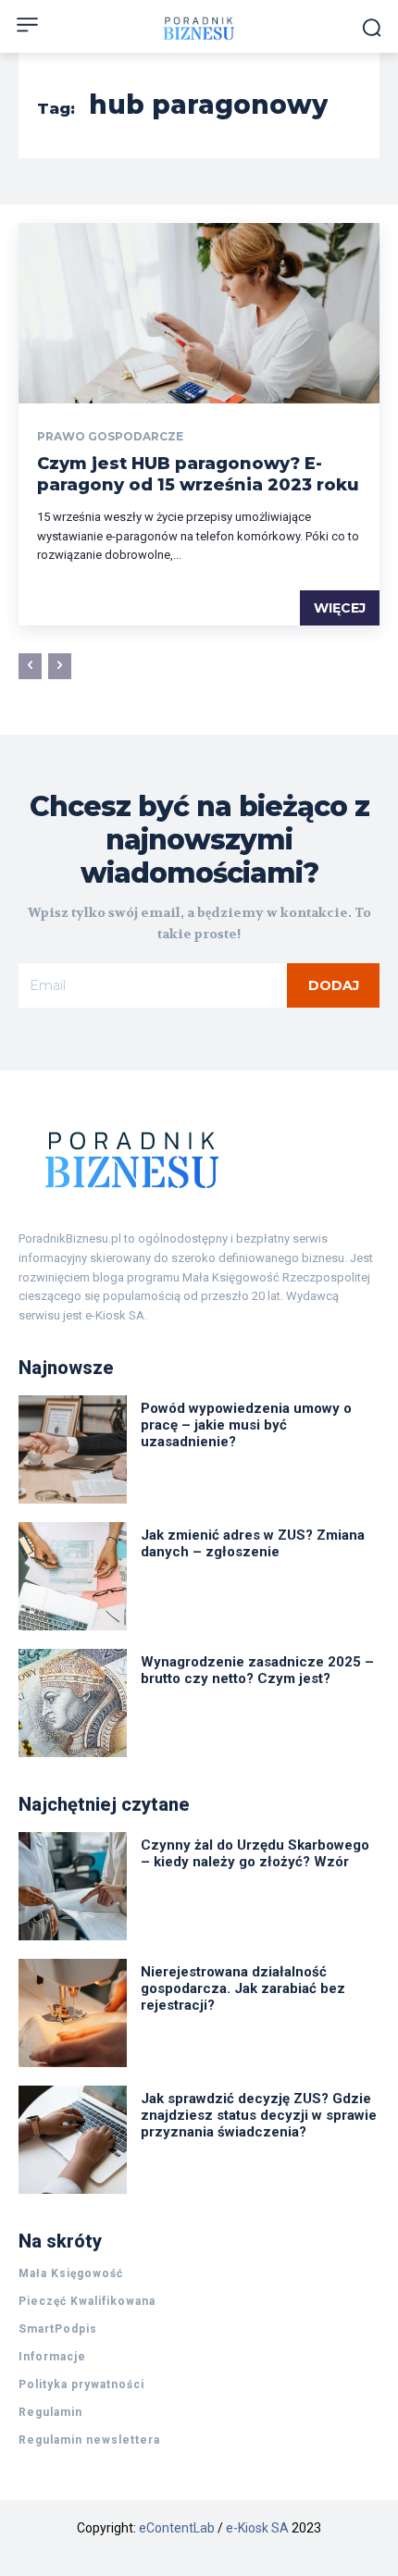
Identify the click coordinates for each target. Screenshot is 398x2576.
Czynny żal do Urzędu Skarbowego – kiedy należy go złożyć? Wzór (255, 1853)
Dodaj (334, 985)
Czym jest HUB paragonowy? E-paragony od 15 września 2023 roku (198, 474)
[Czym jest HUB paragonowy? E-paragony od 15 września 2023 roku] (199, 313)
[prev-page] (30, 666)
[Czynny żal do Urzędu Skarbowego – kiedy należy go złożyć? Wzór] (73, 1886)
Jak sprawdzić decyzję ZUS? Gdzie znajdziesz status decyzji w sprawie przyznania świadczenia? (259, 2115)
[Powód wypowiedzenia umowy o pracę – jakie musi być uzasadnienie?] (73, 1449)
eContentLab (177, 2528)
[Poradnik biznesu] (199, 28)
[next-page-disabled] (60, 666)
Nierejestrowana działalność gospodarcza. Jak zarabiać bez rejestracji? (243, 1988)
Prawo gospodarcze (110, 437)
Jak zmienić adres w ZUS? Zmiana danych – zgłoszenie (253, 1543)
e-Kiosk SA (257, 2528)
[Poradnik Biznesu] (199, 1159)
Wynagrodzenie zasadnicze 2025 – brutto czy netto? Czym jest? (257, 1670)
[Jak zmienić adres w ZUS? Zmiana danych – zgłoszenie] (73, 1576)
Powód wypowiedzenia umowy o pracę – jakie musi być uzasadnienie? (246, 1425)
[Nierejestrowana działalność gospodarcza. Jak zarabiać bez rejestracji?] (73, 2013)
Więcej (340, 608)
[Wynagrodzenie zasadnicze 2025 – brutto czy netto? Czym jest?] (73, 1703)
